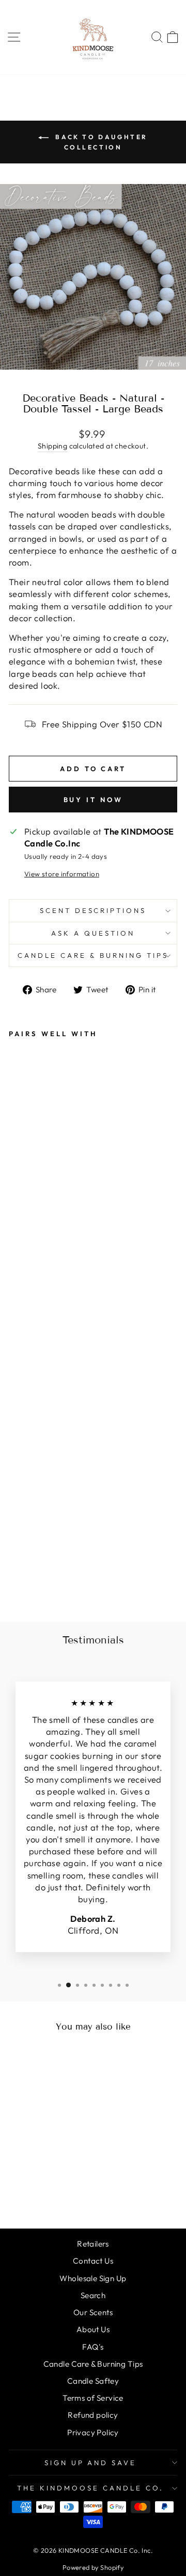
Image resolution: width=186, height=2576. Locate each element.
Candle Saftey (93, 2381)
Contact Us (93, 2261)
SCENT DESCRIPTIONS (93, 910)
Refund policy (93, 2415)
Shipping (52, 446)
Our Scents (93, 2312)
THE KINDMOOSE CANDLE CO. (90, 2488)
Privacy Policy (93, 2432)
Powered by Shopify (93, 2567)
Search (93, 2295)
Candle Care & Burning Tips (93, 955)
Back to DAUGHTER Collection (100, 142)
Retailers (93, 2244)
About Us (93, 2329)
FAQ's (93, 2347)
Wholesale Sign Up (93, 2278)
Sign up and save (91, 2463)
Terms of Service (93, 2398)
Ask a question (93, 933)
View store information (62, 874)
